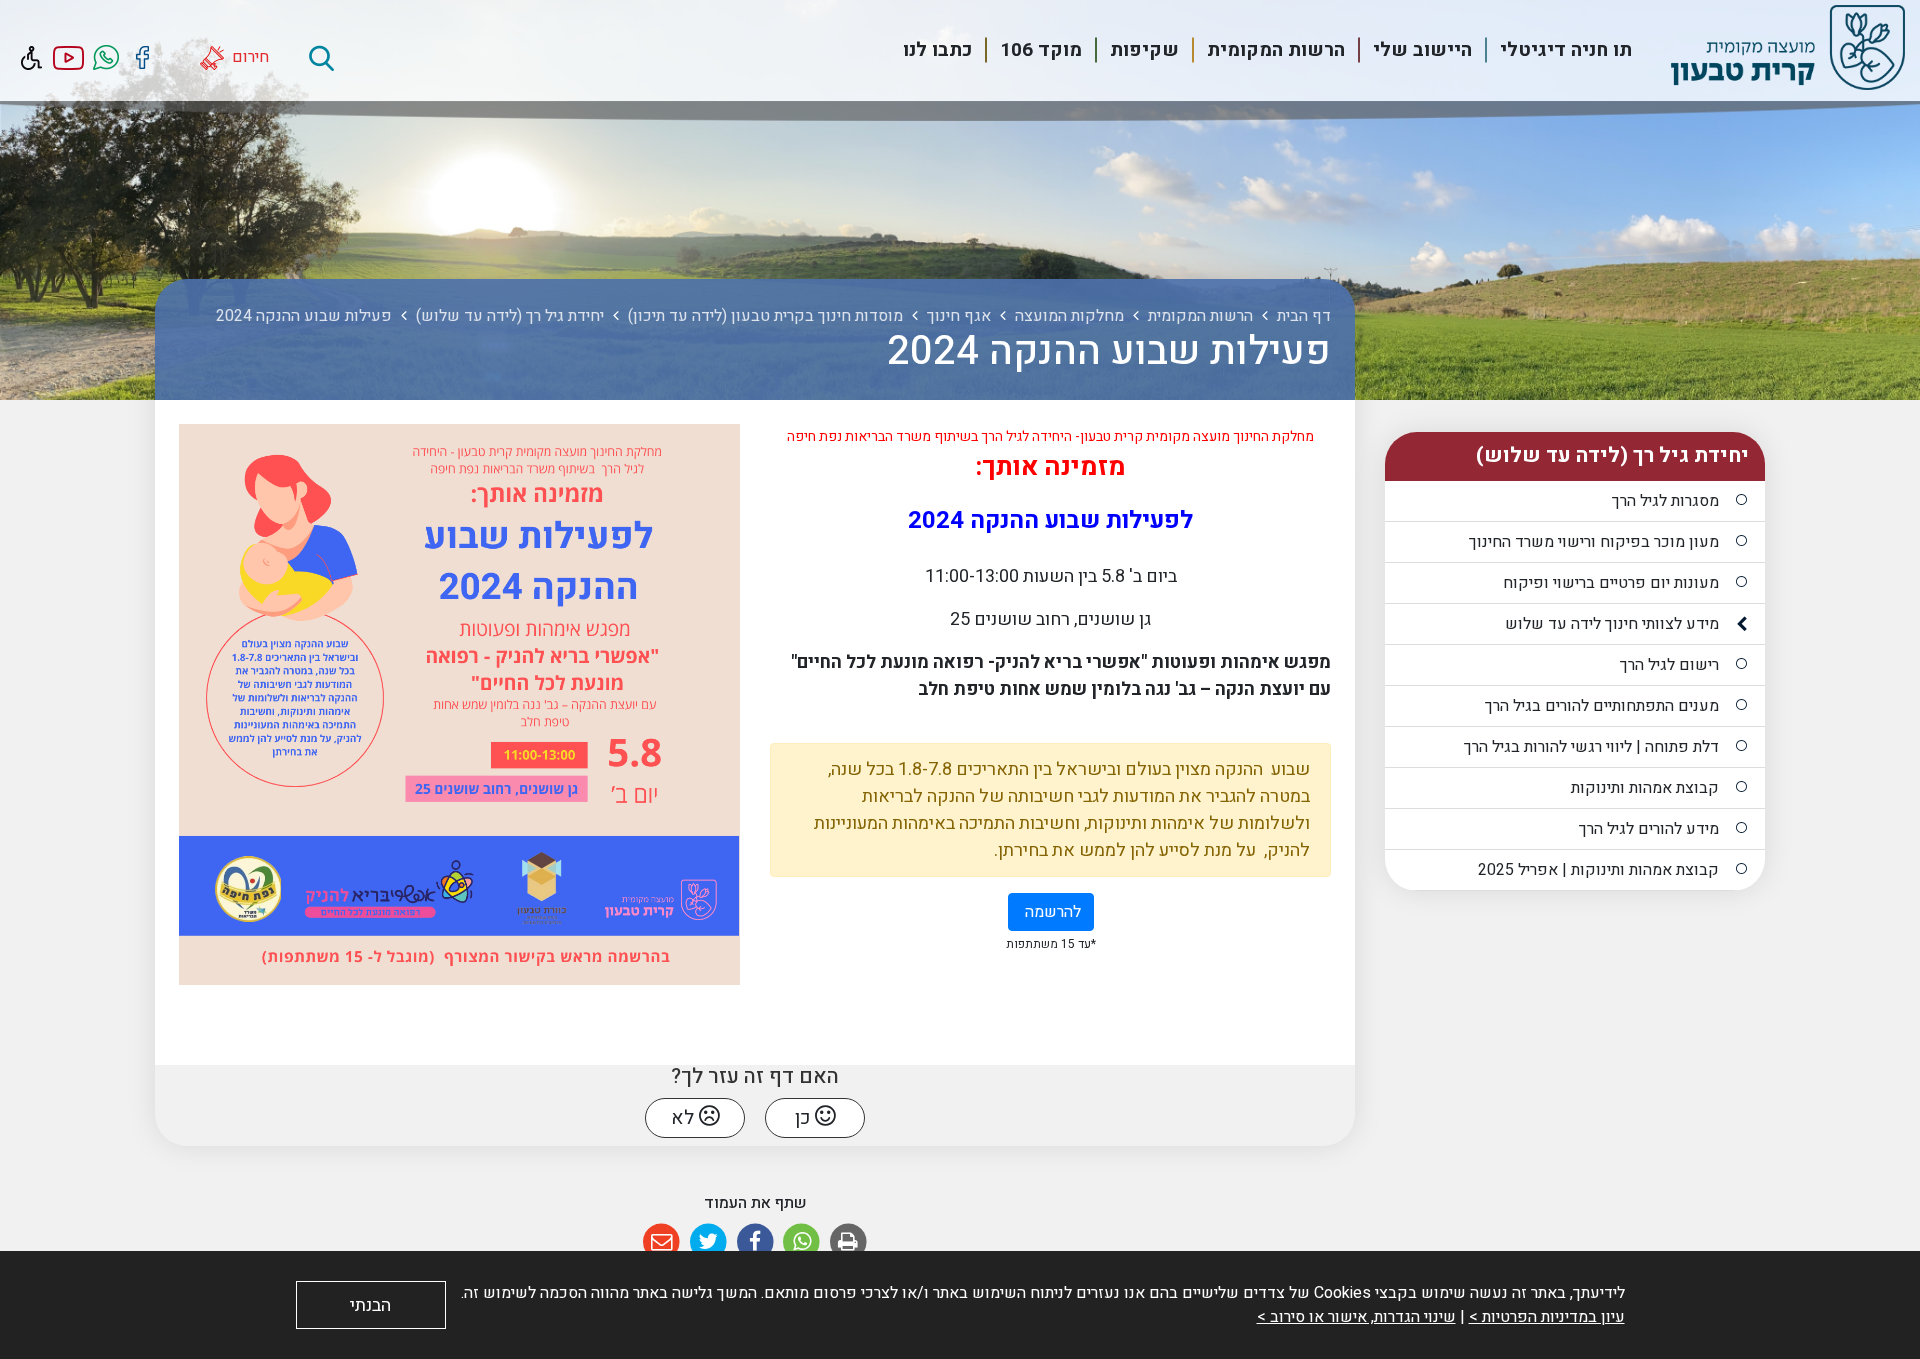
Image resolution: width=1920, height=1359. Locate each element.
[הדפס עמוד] (848, 1242)
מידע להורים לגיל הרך (1649, 829)
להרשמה (1044, 908)
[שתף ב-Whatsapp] (801, 1242)
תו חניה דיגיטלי (1566, 50)
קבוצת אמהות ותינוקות (1645, 788)
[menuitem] (1554, 50)
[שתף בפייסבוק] (755, 1242)
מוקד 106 (1041, 50)
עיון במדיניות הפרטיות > (1547, 1317)
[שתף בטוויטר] (708, 1242)
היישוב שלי (1422, 50)
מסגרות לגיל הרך (1665, 501)
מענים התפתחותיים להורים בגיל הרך (1602, 706)
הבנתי (370, 1305)
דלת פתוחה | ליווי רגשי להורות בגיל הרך (1591, 747)
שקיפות (1144, 50)
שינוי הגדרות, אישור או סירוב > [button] (1356, 1317)
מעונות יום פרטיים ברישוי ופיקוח (1611, 583)
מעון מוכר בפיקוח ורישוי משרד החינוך (1594, 542)
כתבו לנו (937, 50)
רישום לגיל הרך (1669, 665)
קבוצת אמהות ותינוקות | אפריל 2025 (1598, 870)
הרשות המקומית (1276, 50)
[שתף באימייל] (661, 1242)
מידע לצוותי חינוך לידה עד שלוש (1612, 624)
